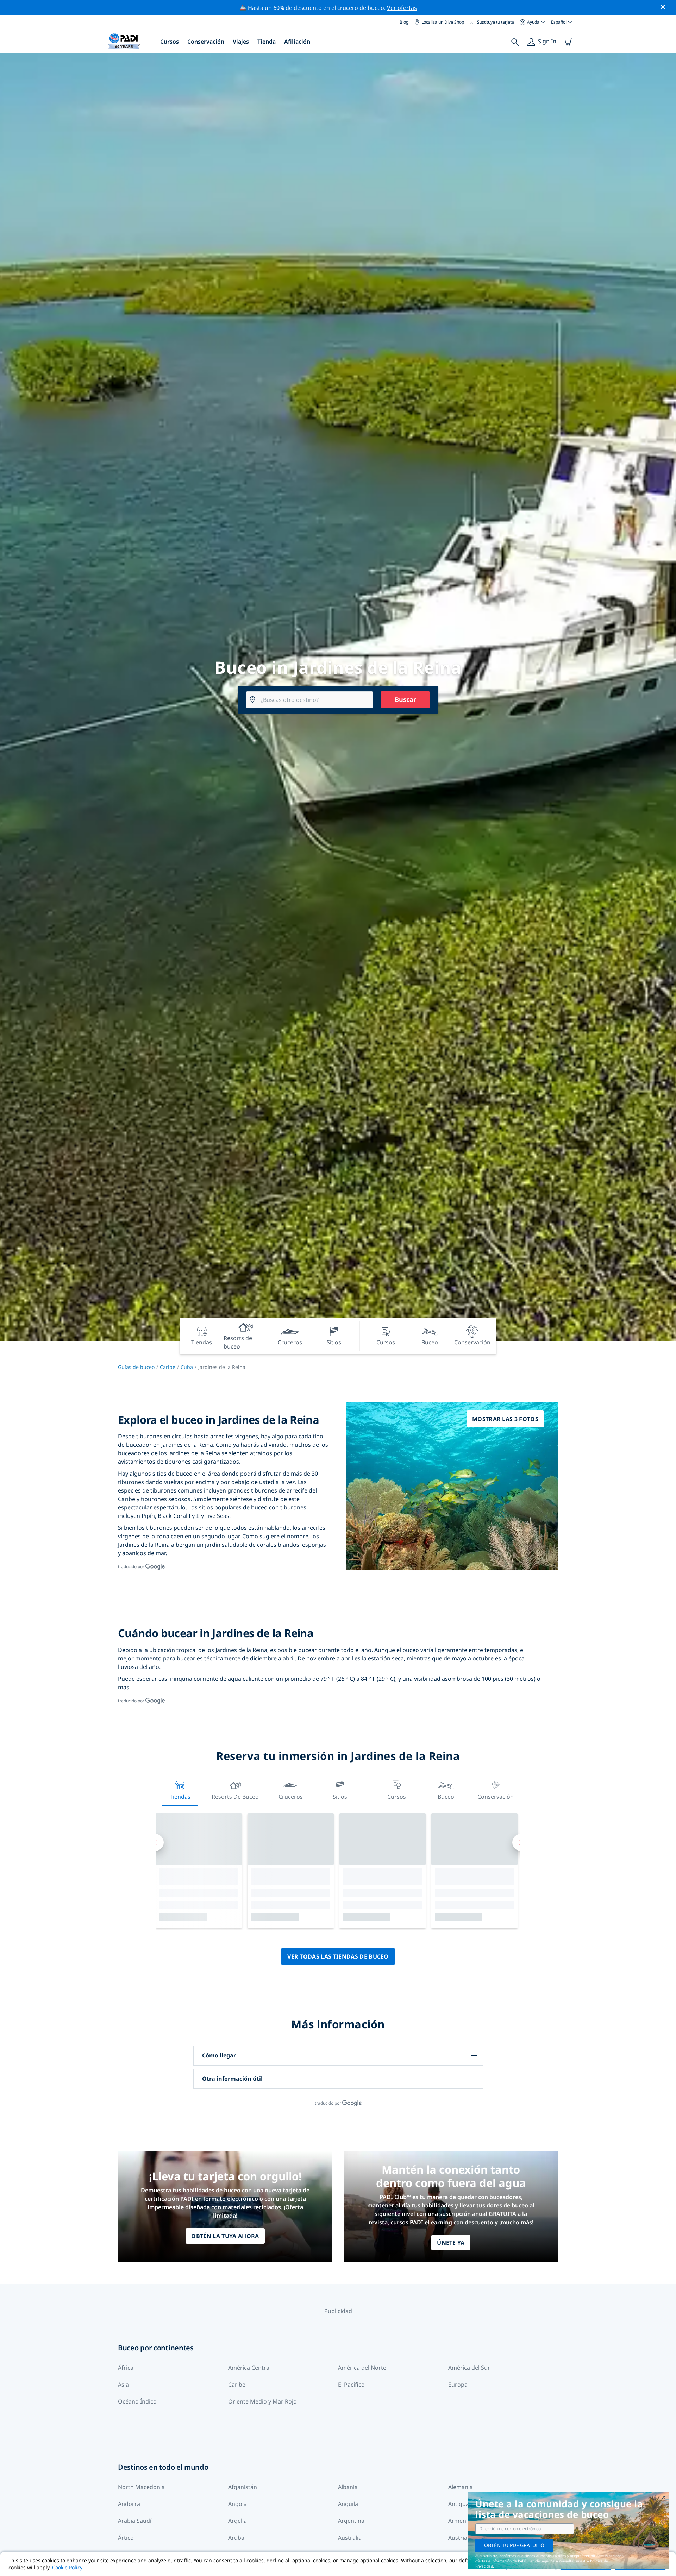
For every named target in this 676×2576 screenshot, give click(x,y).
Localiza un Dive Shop (443, 22)
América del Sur (469, 2368)
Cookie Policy (67, 2567)
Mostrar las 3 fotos (505, 1419)
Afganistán (243, 2487)
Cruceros (291, 1797)
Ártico (126, 2538)
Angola (237, 2504)
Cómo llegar (219, 2055)
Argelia (237, 2521)
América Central (249, 2368)
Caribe (168, 1367)
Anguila (348, 2504)
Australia (350, 2538)
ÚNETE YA (451, 2243)
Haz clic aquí (539, 2561)
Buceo (446, 1797)
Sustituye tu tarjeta (496, 22)
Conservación (206, 42)
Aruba (236, 2538)
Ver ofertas (402, 8)
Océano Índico (137, 2401)
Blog (404, 22)
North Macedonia (141, 2487)
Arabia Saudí (135, 2521)
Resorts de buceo (235, 1797)
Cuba (187, 1367)
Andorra (129, 2504)
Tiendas (180, 1797)
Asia (123, 2385)
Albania (348, 2487)
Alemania (461, 2487)
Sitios (340, 1797)
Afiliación (297, 42)
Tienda (267, 42)
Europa (458, 2385)
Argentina (351, 2521)
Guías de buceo (136, 1367)
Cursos (170, 42)
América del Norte (362, 2368)
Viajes (241, 42)
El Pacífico (351, 2385)
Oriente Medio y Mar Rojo (262, 2401)
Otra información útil (232, 2079)
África (126, 2368)
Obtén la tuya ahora (225, 2236)
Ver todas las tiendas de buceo (338, 1956)
